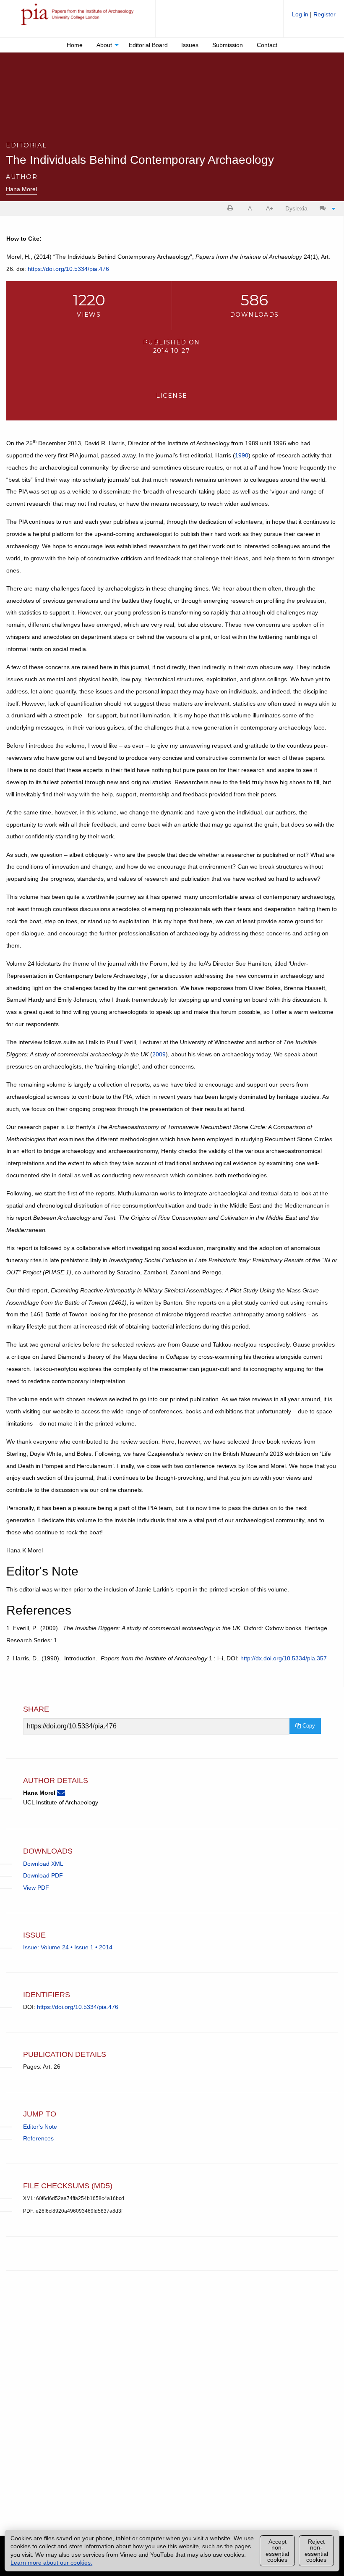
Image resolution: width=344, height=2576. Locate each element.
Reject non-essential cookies (316, 2551)
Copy (308, 1726)
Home (75, 45)
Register (324, 14)
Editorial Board (148, 45)
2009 (159, 1054)
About (104, 45)
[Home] (78, 18)
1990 (242, 455)
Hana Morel (21, 189)
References (38, 2138)
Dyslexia (296, 208)
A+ (270, 208)
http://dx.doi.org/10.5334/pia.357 (284, 1658)
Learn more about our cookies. (51, 2563)
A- (251, 208)
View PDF (36, 1888)
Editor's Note (40, 2127)
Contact (267, 45)
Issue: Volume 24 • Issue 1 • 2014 (68, 1947)
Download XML (43, 1864)
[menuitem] (314, 17)
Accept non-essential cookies (277, 2551)
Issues (190, 45)
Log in (301, 14)
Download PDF (43, 1875)
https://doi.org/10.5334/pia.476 (68, 269)
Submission (228, 45)
